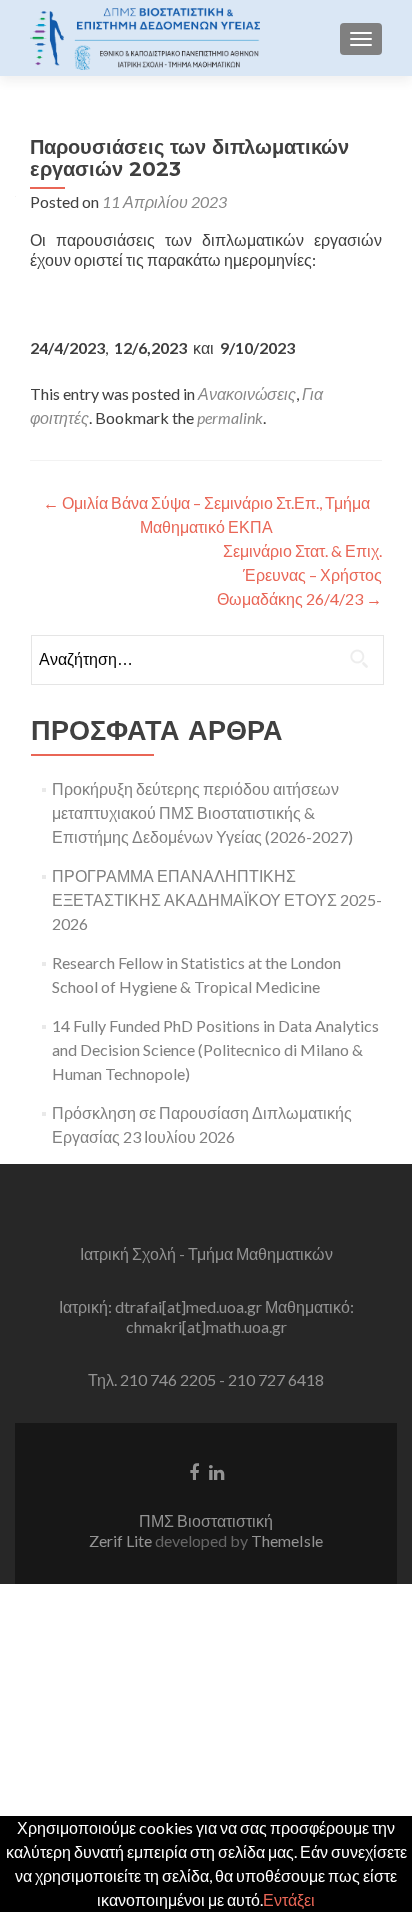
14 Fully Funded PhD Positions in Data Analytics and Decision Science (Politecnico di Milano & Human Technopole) (215, 1049)
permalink (230, 417)
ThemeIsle (287, 1540)
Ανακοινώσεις (247, 393)
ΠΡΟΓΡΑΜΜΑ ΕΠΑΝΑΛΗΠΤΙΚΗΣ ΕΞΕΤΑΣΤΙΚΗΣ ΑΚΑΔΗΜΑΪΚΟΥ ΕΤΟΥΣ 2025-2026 (217, 899)
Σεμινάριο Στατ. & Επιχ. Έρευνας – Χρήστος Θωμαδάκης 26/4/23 (299, 574)
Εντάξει (289, 1899)
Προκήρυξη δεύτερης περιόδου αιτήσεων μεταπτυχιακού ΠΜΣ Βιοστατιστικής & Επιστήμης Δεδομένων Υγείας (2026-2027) (202, 812)
